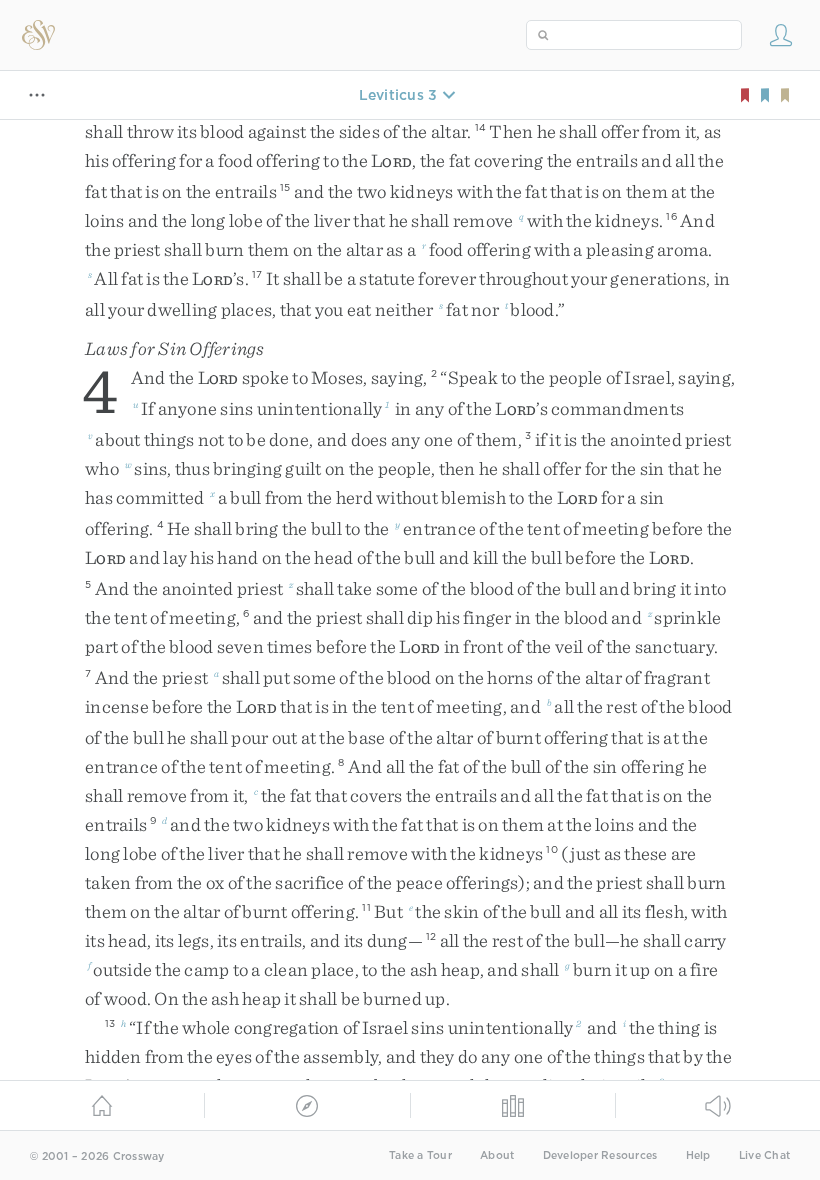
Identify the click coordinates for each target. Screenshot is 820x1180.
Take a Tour (420, 1155)
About (497, 1155)
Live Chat (764, 1155)
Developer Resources (600, 1155)
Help (698, 1155)
